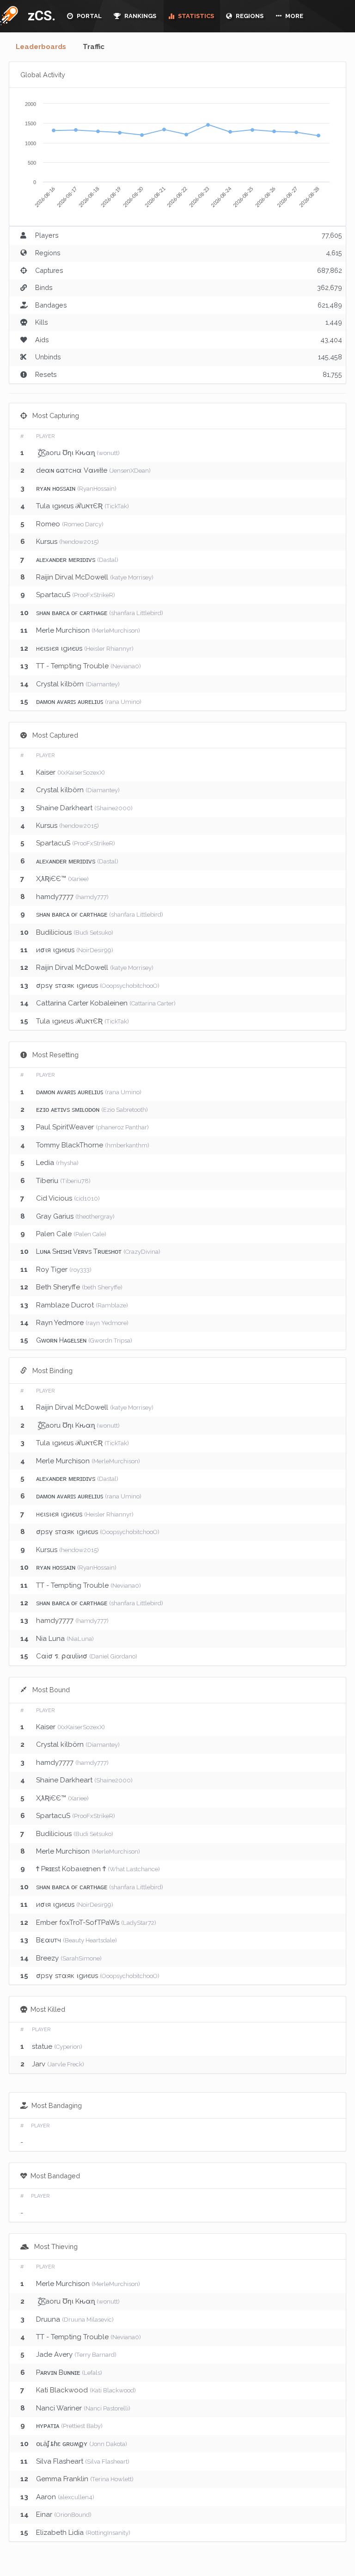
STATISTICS (195, 16)
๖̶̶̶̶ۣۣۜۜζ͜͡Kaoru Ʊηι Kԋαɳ (65, 453)
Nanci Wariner (59, 2408)
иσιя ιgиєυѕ (55, 950)
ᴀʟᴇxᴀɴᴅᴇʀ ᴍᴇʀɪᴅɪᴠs (66, 560)
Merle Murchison (63, 630)
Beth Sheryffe (58, 1287)
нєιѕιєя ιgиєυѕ (59, 648)
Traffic (94, 47)
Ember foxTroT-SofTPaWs (78, 1923)
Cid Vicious (54, 1198)
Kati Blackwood (62, 2390)
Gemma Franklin (62, 2479)
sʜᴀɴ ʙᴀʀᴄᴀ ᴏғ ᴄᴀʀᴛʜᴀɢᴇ (72, 613)
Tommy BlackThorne (70, 1145)
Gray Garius (55, 1216)
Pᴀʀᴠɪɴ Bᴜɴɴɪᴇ (58, 2373)
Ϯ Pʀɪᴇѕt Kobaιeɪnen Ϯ (72, 1869)
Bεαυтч (49, 1940)
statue (42, 2046)
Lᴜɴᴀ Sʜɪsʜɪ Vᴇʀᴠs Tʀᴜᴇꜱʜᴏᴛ (79, 1251)
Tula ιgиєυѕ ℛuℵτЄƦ (69, 506)
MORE (294, 16)
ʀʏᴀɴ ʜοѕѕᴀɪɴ (56, 488)
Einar (44, 2514)
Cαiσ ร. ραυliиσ (62, 1656)
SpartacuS (53, 595)
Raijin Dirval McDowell (72, 577)
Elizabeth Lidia (60, 2533)
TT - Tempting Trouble (72, 666)
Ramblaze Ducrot (65, 1305)
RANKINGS (140, 16)
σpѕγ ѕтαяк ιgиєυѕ (67, 986)
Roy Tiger (52, 1270)
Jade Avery (54, 2354)
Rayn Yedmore (60, 1323)
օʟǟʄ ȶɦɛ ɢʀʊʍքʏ (62, 2444)
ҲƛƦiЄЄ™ (51, 879)
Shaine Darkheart (64, 808)
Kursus (47, 542)
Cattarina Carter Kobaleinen (82, 1003)
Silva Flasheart (60, 2461)
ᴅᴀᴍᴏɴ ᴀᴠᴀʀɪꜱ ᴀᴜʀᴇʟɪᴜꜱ (70, 702)
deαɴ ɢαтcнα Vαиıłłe (72, 470)
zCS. (39, 15)
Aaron (46, 2497)
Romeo (48, 524)
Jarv (39, 2064)
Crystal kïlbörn (60, 684)
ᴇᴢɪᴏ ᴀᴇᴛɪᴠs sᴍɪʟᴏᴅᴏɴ (68, 1109)
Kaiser (46, 772)
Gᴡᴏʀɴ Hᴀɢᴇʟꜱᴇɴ (61, 1340)
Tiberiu (47, 1181)
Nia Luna (50, 1639)
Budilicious (54, 932)
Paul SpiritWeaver (65, 1127)
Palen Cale (54, 1234)
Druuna (48, 2319)
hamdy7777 (55, 897)
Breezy (47, 1958)
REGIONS (249, 16)
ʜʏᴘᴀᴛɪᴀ (48, 2426)
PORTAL (89, 16)
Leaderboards (41, 47)
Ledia (45, 1163)
